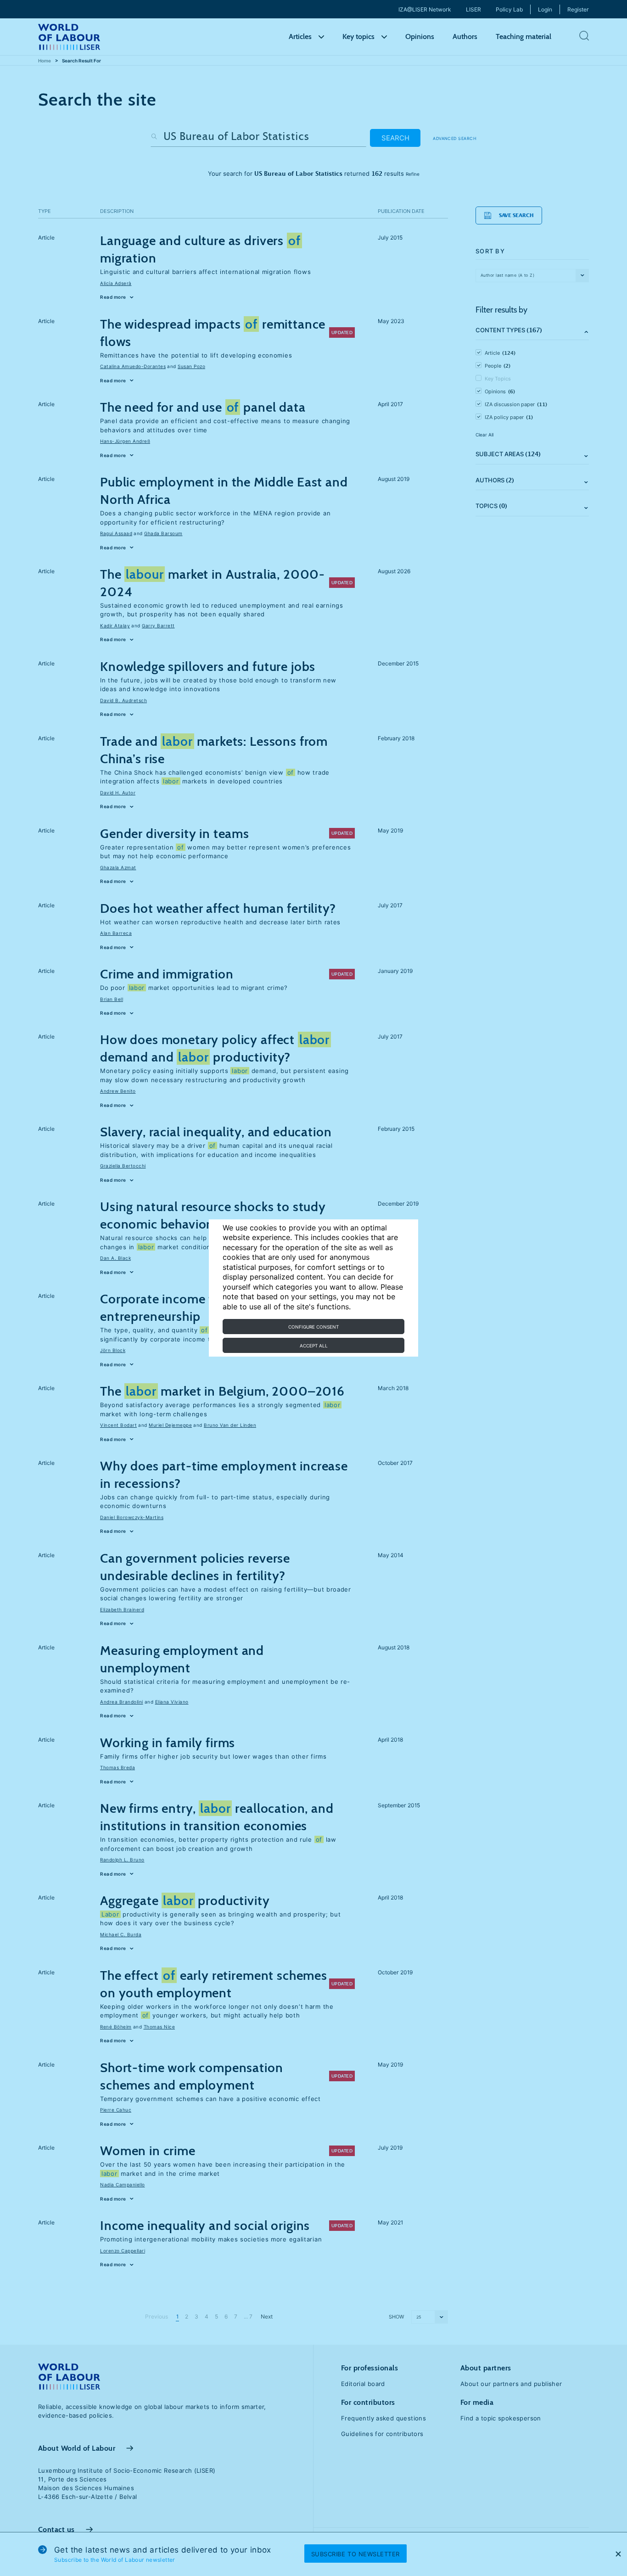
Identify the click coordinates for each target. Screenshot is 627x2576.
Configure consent (313, 1327)
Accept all (314, 1346)
